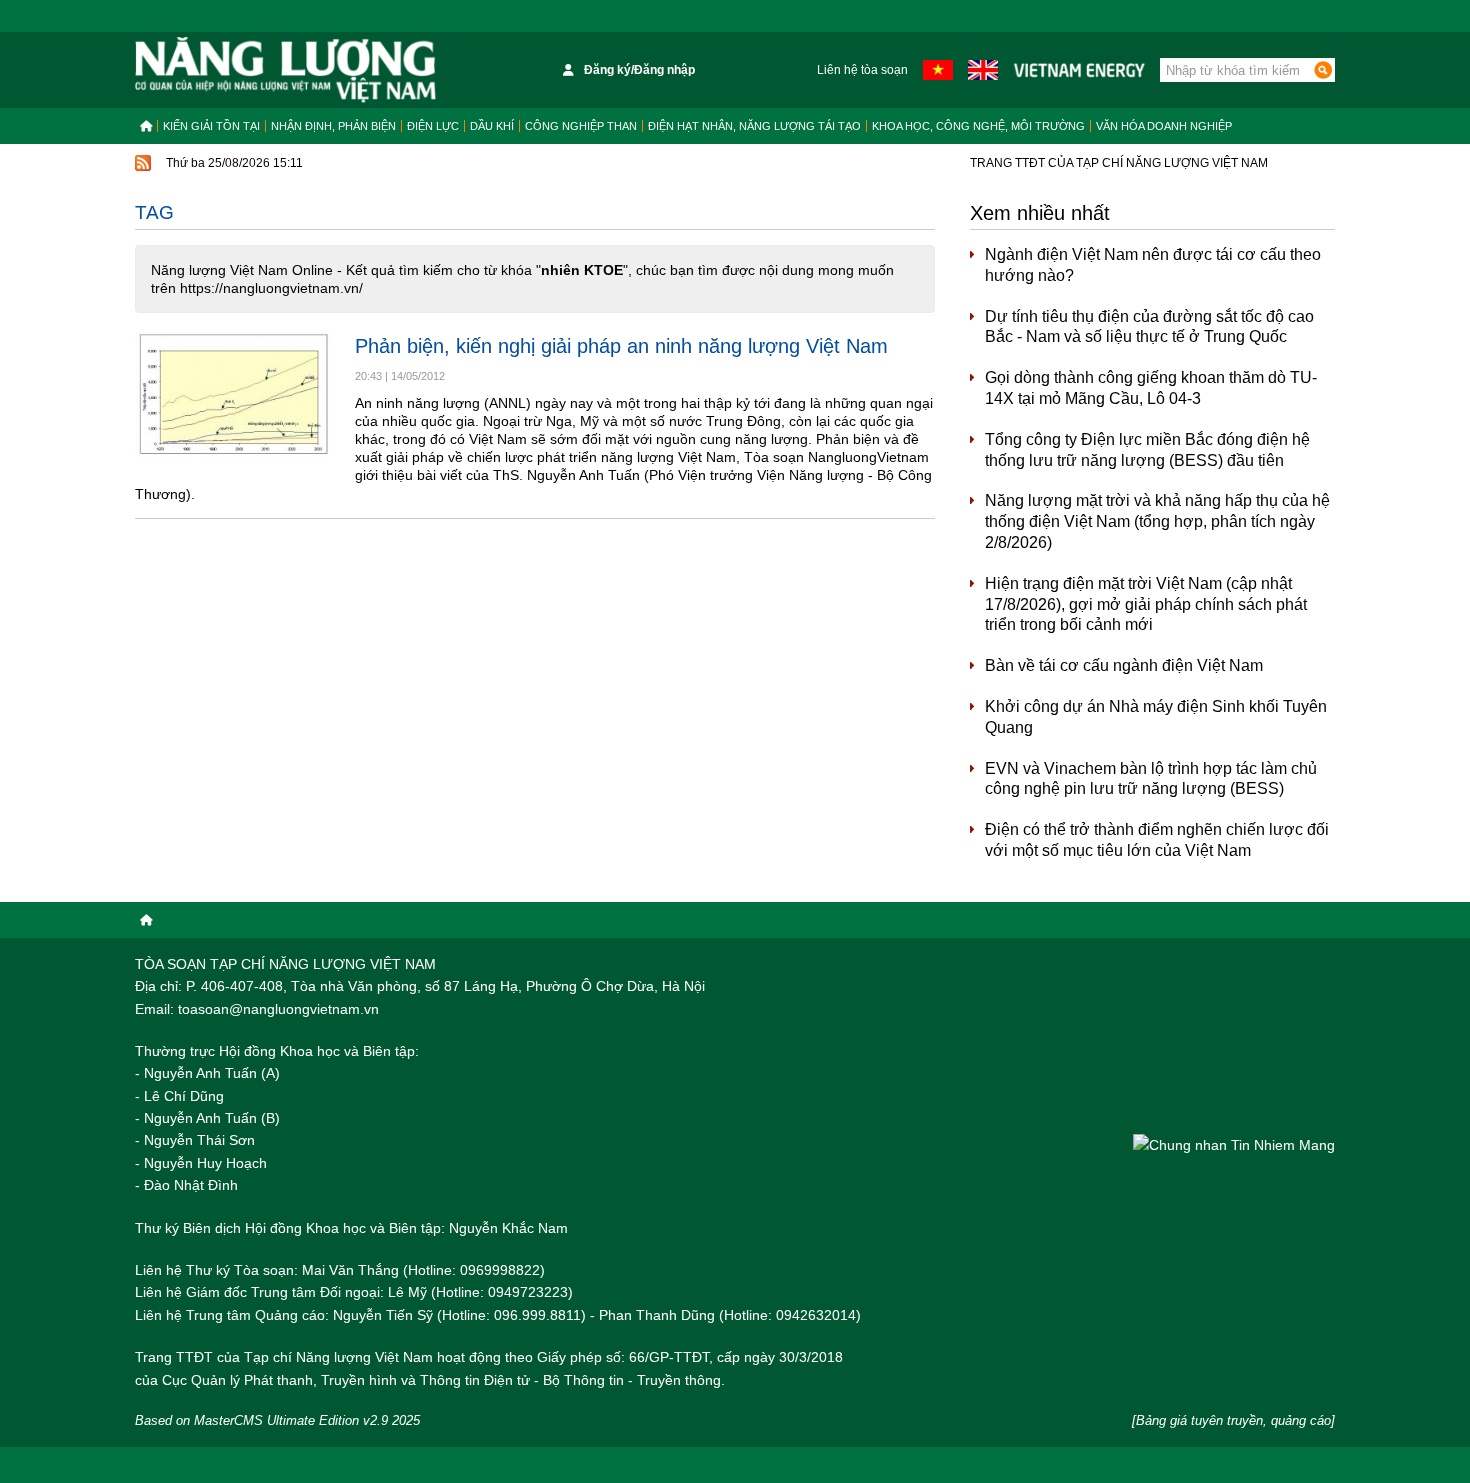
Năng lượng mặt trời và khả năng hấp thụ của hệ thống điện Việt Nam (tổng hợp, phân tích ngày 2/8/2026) (1157, 521)
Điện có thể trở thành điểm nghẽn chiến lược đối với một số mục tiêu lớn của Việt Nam (1157, 840)
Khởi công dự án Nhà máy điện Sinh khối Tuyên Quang (1156, 717)
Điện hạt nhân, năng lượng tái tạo (754, 126)
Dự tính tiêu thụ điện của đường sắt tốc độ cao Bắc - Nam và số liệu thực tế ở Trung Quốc (1149, 327)
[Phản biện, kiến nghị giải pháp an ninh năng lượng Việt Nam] (235, 399)
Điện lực (433, 126)
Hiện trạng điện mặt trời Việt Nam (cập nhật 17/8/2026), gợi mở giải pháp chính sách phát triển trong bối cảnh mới (1146, 604)
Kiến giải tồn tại (211, 126)
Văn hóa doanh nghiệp (1164, 126)
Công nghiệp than (581, 126)
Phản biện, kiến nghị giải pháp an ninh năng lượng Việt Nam (621, 346)
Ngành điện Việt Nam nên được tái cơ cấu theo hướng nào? (1153, 265)
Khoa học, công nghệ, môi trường (978, 126)
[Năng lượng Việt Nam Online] (285, 70)
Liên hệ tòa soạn (862, 70)
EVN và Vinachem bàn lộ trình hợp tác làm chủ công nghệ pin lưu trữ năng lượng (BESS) (1151, 779)
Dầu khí (492, 126)
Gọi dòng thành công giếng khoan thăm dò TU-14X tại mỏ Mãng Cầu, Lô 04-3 (1151, 388)
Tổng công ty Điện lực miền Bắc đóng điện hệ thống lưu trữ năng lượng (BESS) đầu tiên (1147, 450)
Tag (154, 212)
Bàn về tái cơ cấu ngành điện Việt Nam (1124, 665)
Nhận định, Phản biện (333, 126)
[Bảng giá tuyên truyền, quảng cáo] (1233, 1420)
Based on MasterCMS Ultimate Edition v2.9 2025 (277, 1420)
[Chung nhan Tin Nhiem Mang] (1234, 1144)
